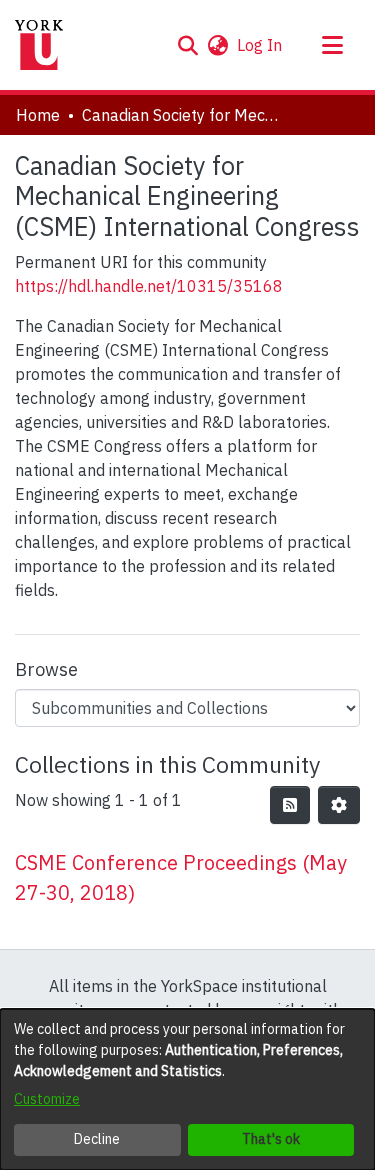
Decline (97, 1139)
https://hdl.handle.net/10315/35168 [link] (149, 286)
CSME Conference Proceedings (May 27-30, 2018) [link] (181, 877)
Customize (47, 1099)
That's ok (271, 1139)
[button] (187, 45)
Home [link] (38, 115)
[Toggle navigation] (332, 45)
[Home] (39, 45)
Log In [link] (260, 45)
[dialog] (187, 1089)
